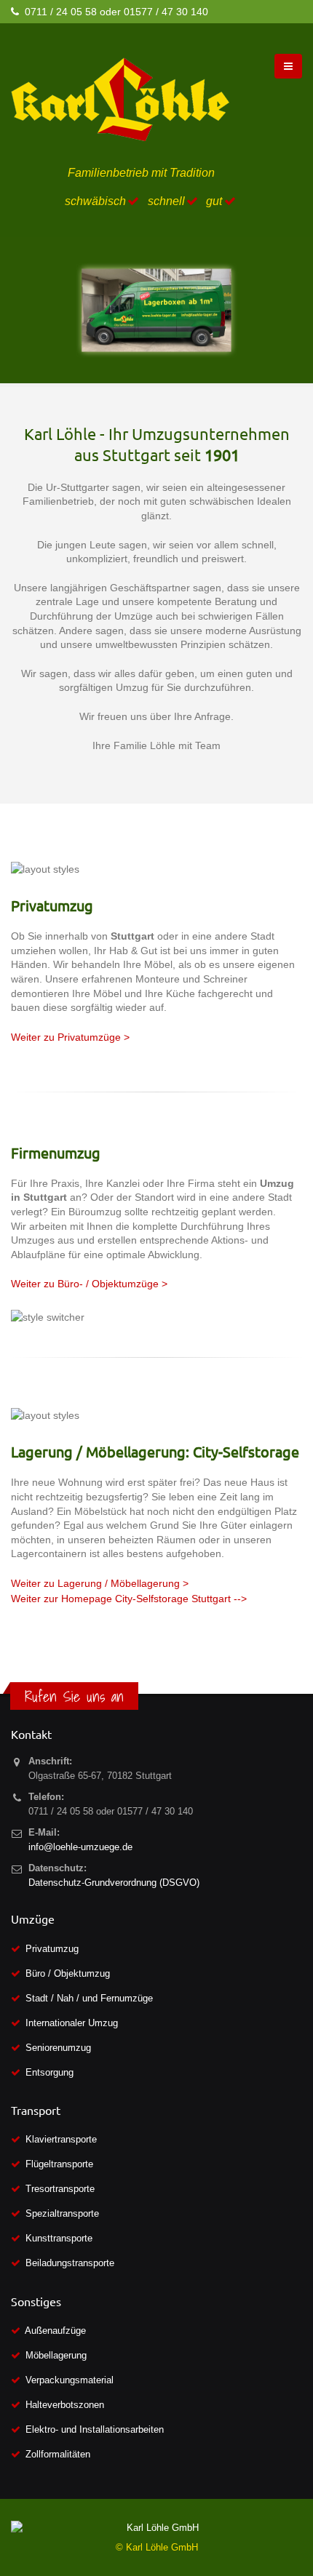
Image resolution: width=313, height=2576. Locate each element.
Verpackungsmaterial (70, 2380)
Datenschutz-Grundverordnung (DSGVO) (114, 1883)
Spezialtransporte (62, 2213)
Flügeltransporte (59, 2164)
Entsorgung (49, 2072)
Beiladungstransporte (70, 2263)
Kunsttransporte (59, 2238)
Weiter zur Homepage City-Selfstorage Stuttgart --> (129, 1599)
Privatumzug (52, 1949)
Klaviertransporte (61, 2139)
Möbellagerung (56, 2355)
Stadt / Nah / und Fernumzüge (89, 1998)
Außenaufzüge (55, 2331)
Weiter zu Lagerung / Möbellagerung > (100, 1583)
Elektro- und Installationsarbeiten (95, 2429)
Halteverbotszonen (65, 2405)
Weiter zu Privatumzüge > (70, 1037)
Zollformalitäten (58, 2454)
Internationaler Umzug (72, 2023)
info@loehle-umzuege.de (80, 1847)
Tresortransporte (60, 2189)
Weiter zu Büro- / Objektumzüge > (89, 1284)
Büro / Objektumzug (68, 1973)
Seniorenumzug (58, 2048)
